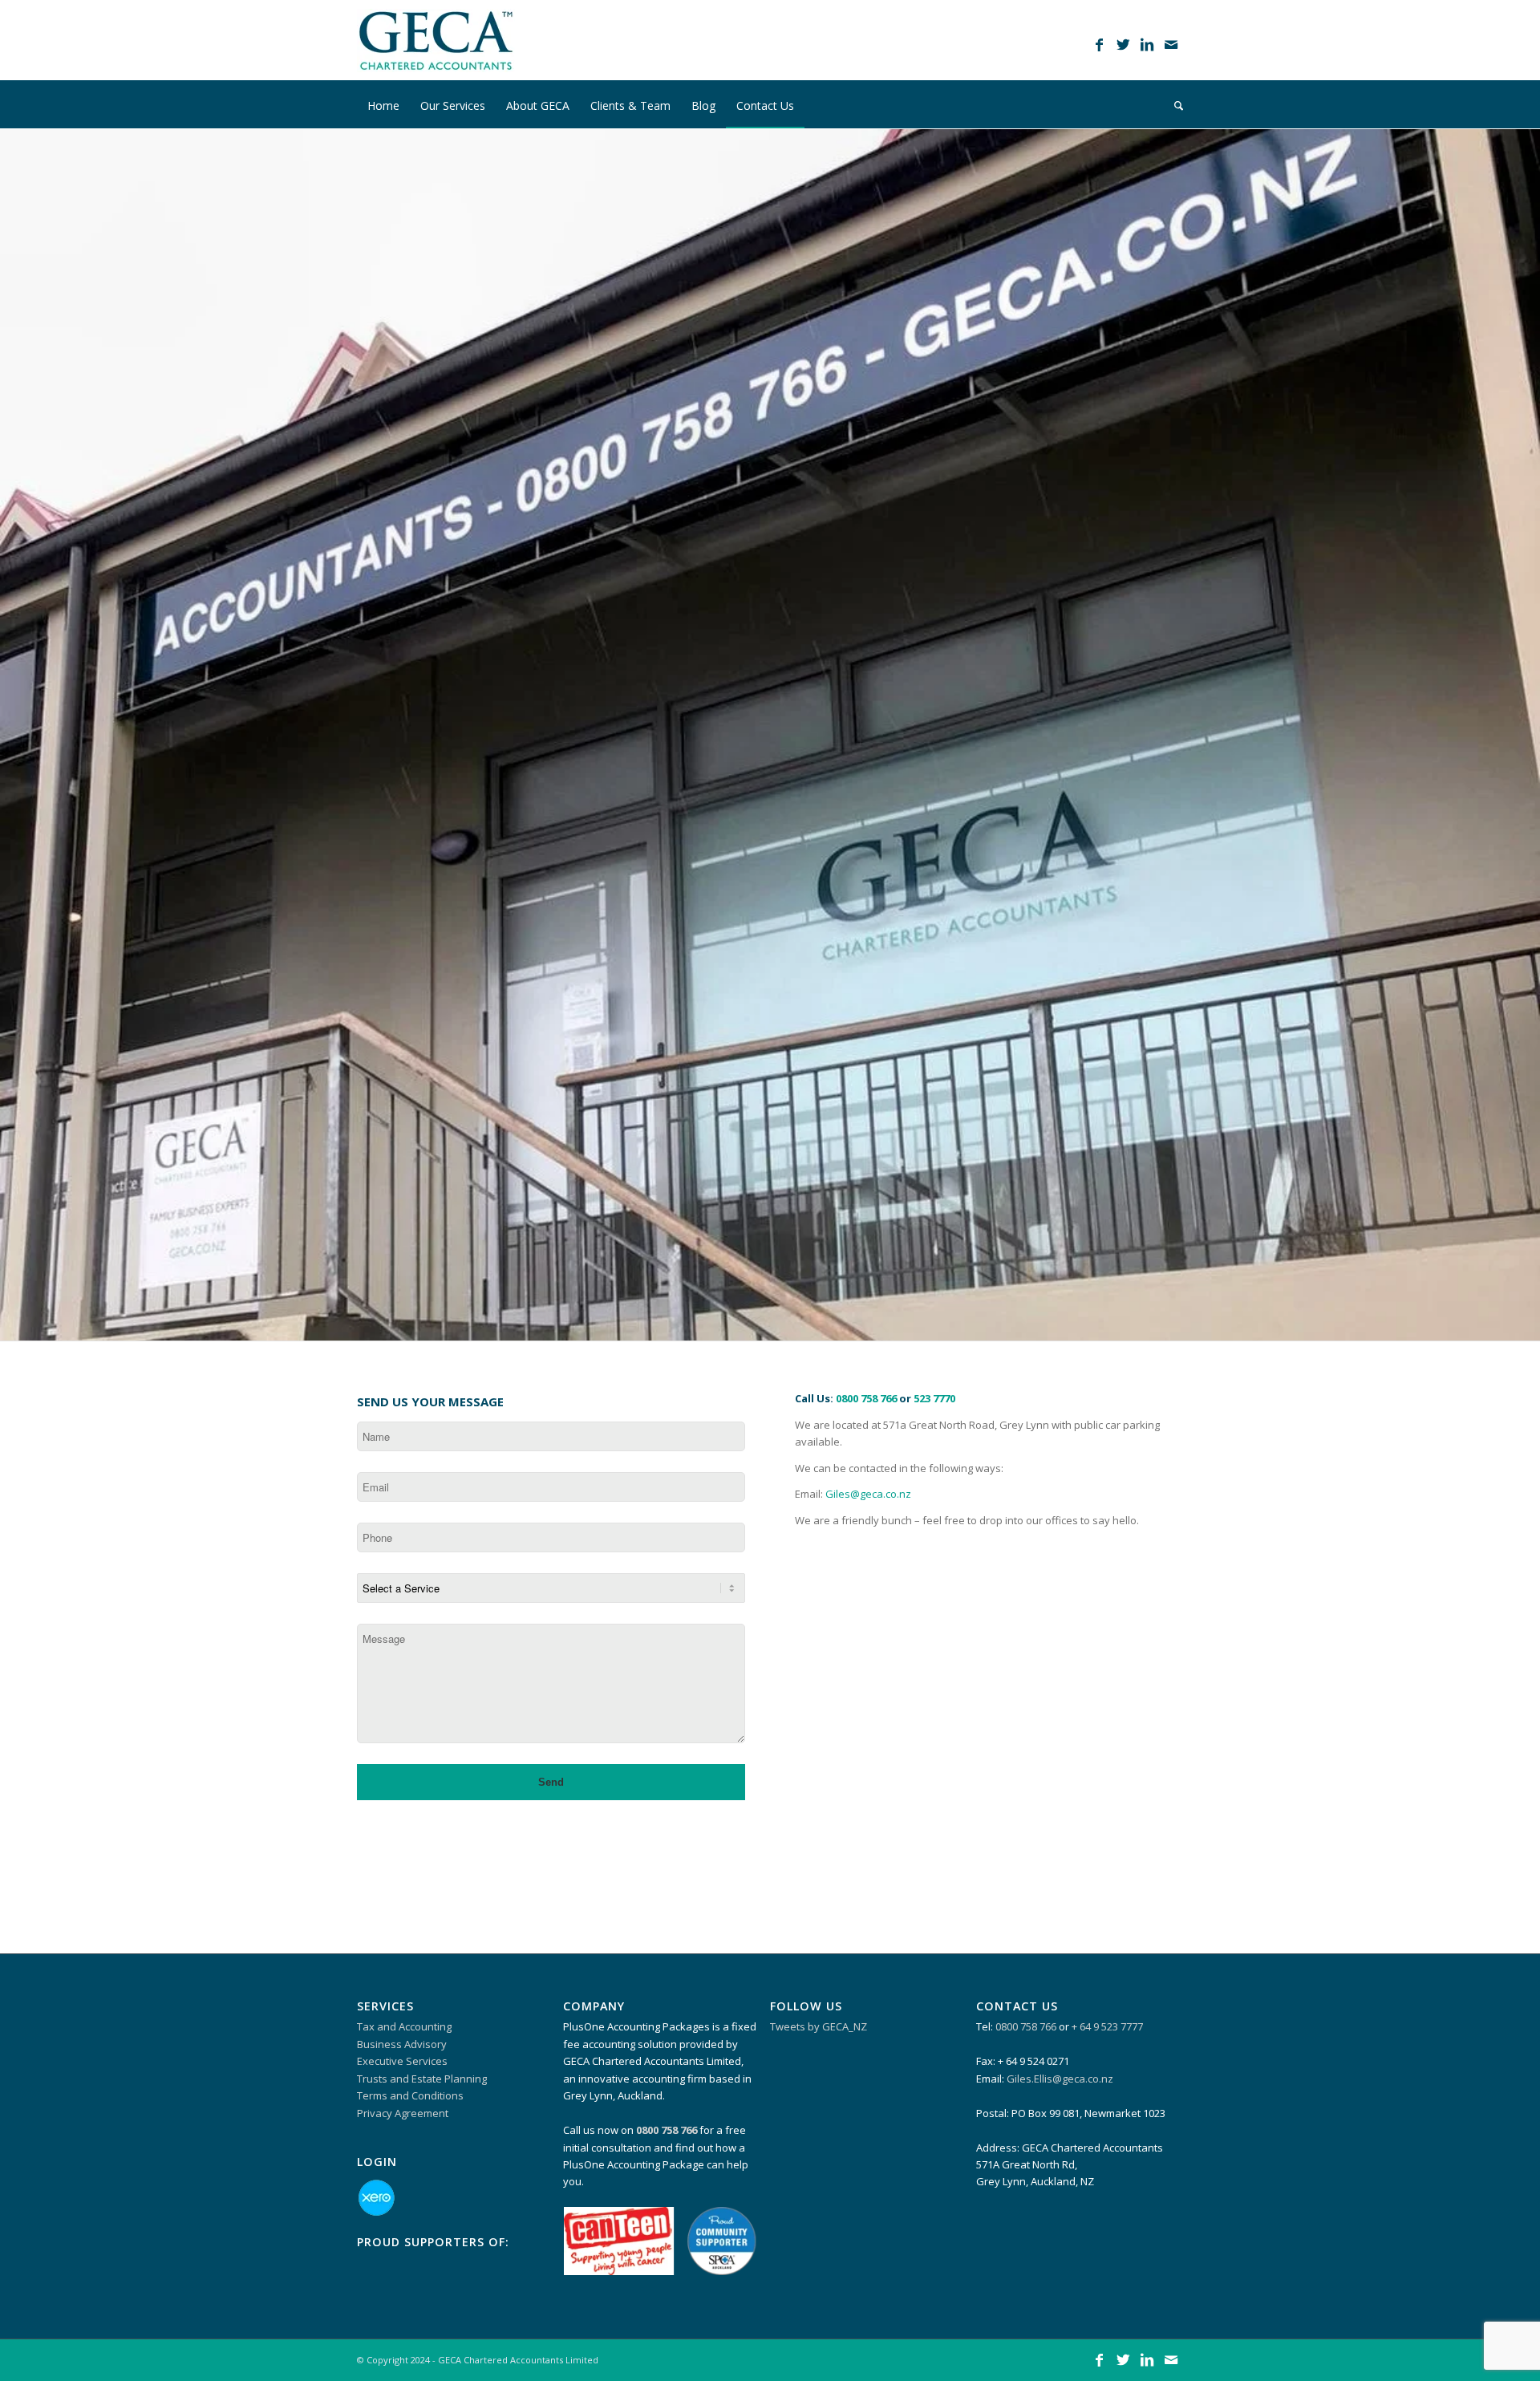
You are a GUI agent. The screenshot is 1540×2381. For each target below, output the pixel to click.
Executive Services (402, 2061)
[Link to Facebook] (1099, 44)
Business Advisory (402, 2044)
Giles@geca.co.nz (868, 1494)
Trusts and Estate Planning (422, 2079)
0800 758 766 (866, 1398)
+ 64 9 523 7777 (1107, 2026)
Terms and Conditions (410, 2095)
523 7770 (934, 1398)
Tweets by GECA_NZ (819, 2026)
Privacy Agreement (403, 2113)
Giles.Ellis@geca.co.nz (1060, 2079)
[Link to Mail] (1171, 44)
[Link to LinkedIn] (1147, 44)
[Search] (1173, 104)
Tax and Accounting (404, 2026)
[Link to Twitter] (1123, 44)
